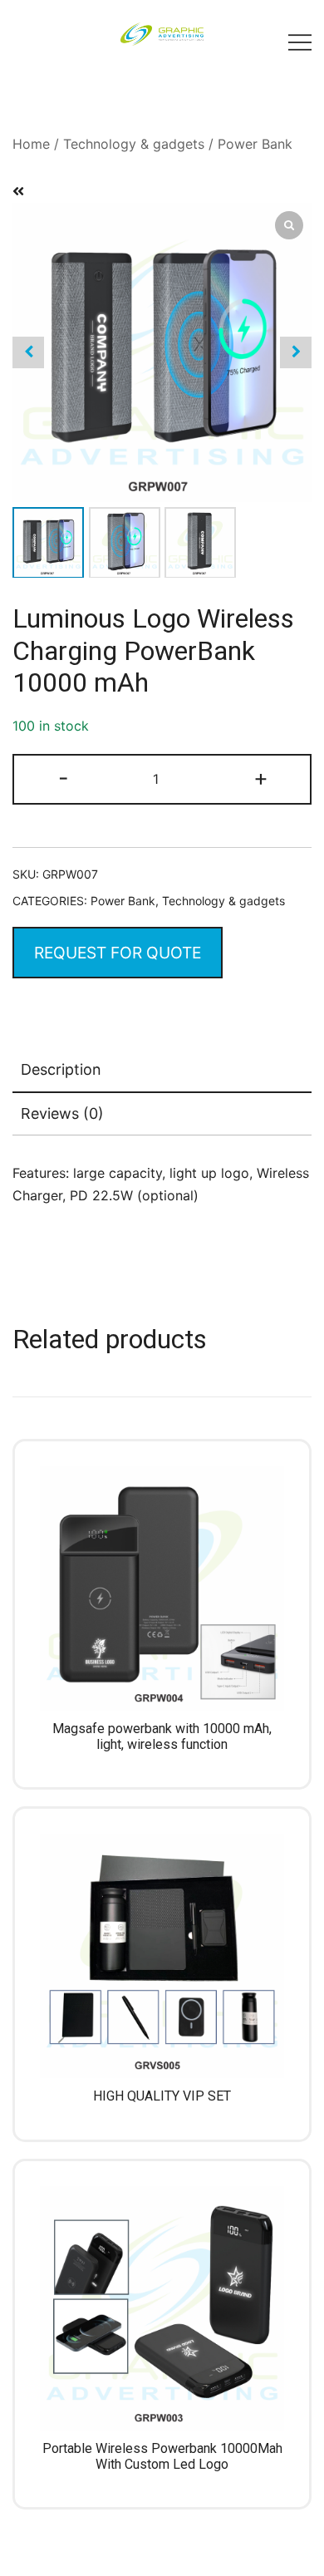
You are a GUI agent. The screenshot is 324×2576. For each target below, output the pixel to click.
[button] (296, 352)
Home (31, 144)
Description (61, 1069)
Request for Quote (118, 953)
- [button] (64, 778)
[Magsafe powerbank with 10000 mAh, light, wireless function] (162, 1588)
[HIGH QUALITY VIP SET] (162, 1956)
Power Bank (255, 144)
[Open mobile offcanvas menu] (300, 42)
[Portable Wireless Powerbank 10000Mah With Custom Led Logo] (162, 2308)
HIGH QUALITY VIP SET (162, 2096)
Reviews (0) (62, 1113)
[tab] (162, 1071)
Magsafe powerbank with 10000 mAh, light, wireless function (162, 1736)
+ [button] (261, 778)
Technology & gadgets (134, 144)
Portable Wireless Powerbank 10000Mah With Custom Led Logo (162, 2456)
